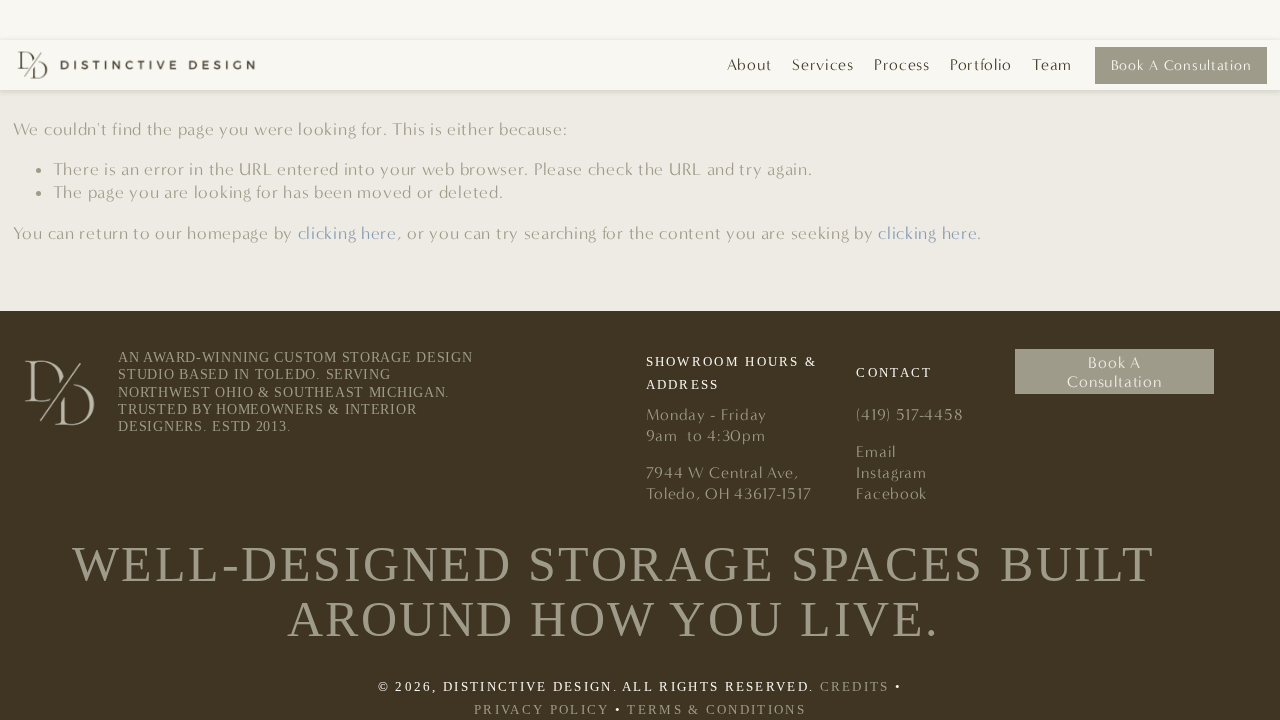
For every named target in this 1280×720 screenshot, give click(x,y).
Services (822, 64)
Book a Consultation (1181, 65)
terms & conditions (716, 710)
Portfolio (981, 64)
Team (1052, 64)
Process (901, 64)
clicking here (347, 233)
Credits (855, 687)
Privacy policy (541, 710)
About (749, 64)
